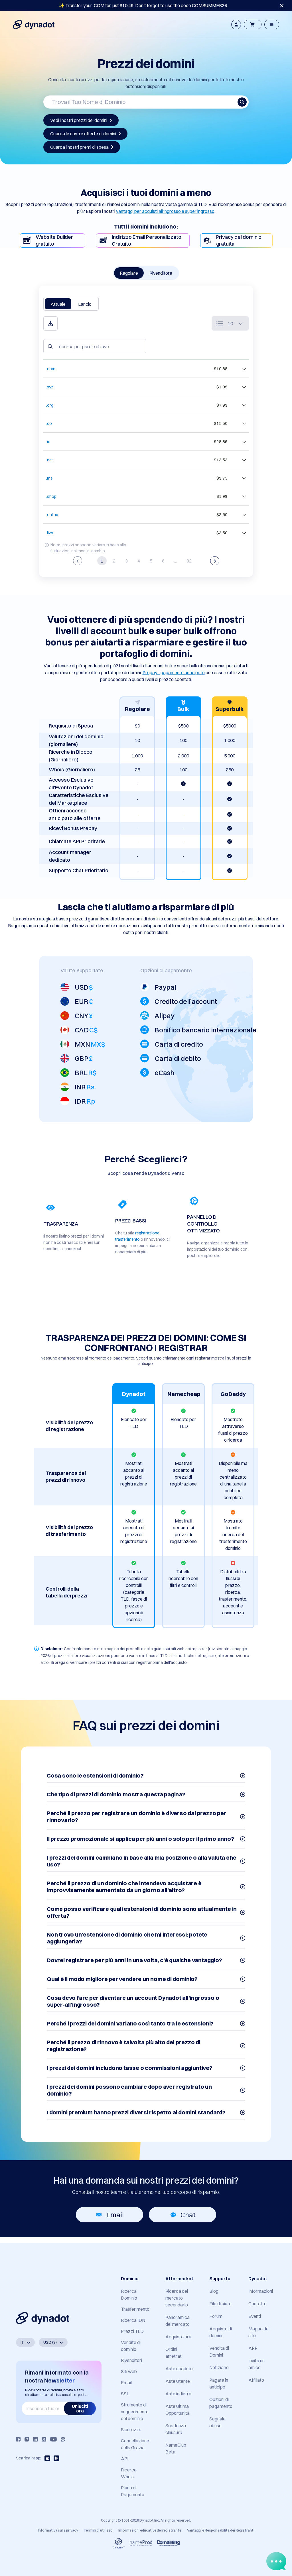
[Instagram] (27, 2439)
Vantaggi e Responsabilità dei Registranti (221, 2530)
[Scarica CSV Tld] (50, 323)
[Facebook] (18, 2439)
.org (50, 405)
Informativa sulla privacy (58, 2530)
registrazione (147, 1233)
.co (49, 423)
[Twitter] (44, 2439)
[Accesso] (236, 25)
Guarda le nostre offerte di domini (83, 134)
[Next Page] (215, 561)
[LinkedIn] (35, 2439)
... (176, 561)
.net (49, 460)
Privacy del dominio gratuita (239, 240)
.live (50, 533)
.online (52, 515)
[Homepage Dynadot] (34, 25)
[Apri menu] (272, 25)
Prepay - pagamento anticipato (174, 672)
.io (48, 442)
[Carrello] (253, 25)
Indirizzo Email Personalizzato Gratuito (147, 240)
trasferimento (127, 1239)
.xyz (50, 387)
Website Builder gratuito (54, 240)
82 (189, 561)
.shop (51, 496)
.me (49, 478)
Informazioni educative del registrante (150, 2530)
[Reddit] (63, 2439)
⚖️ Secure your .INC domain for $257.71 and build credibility (143, 5)
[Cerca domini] (242, 102)
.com (51, 369)
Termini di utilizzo (98, 2530)
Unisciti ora (80, 2408)
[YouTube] (53, 2439)
